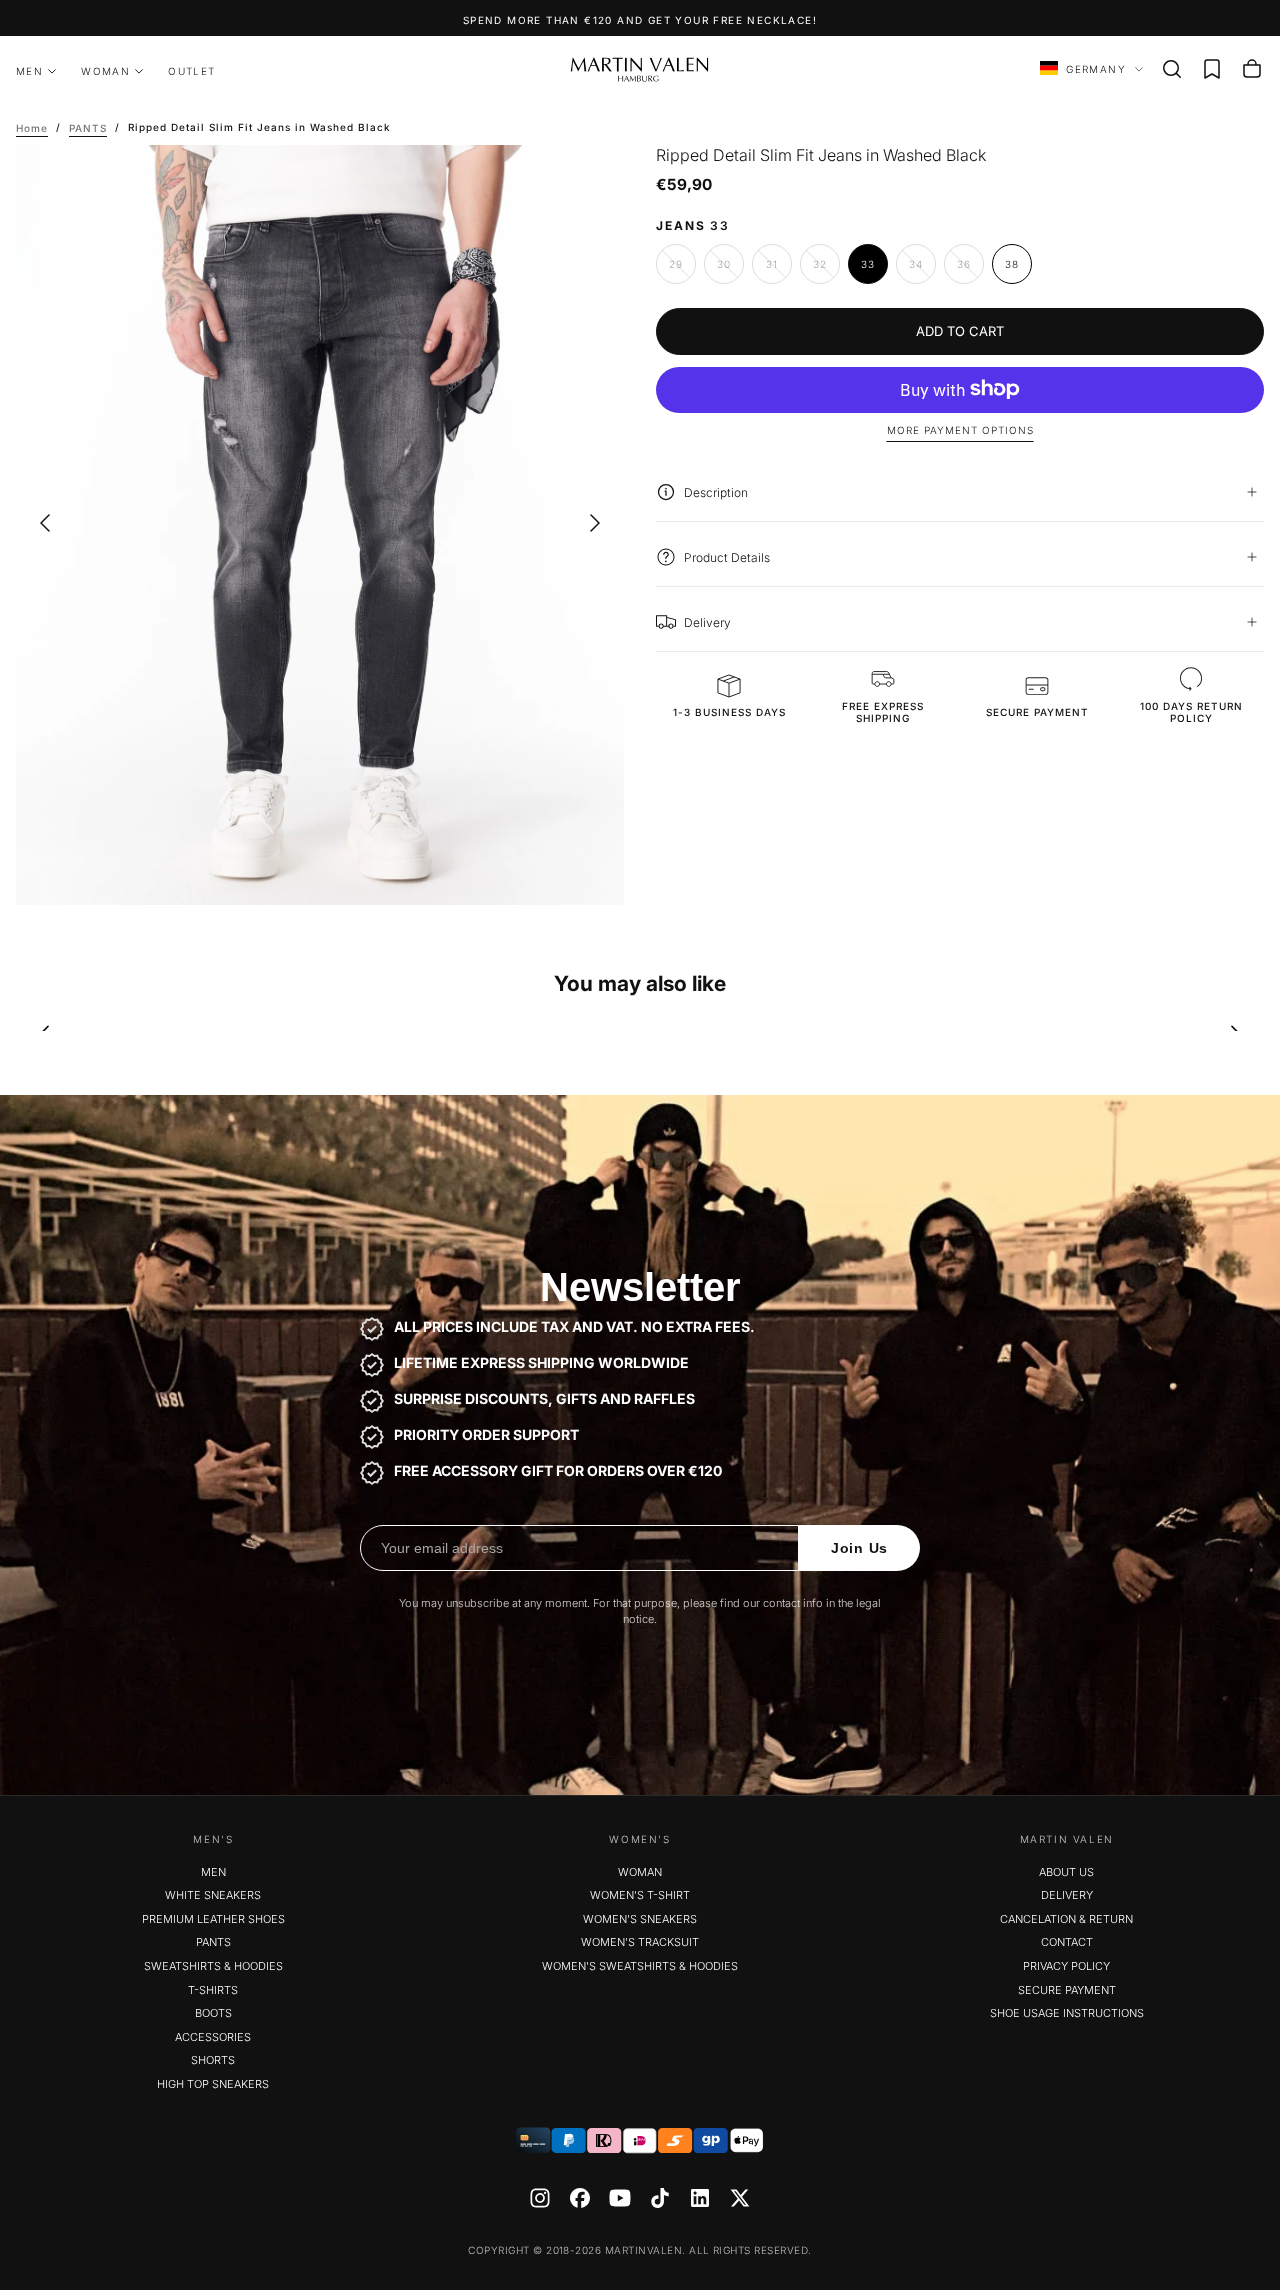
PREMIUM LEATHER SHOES (213, 1919)
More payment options (960, 430)
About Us (1066, 1872)
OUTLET (191, 71)
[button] (1172, 69)
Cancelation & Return (1066, 1919)
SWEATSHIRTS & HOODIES (213, 1966)
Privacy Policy (1066, 1966)
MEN (29, 71)
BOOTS (213, 2013)
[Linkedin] (700, 2198)
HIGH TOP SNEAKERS (213, 2084)
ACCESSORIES (213, 2037)
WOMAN (105, 71)
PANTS (213, 1942)
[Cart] (1252, 69)
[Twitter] (740, 2198)
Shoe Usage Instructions (1067, 2013)
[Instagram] (540, 2198)
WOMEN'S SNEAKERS (640, 1919)
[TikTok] (660, 2198)
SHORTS (213, 2060)
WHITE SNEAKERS (213, 1895)
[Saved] (1212, 69)
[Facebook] (580, 2198)
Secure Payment (1067, 1990)
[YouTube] (620, 2198)
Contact (1067, 1942)
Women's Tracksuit (640, 1942)
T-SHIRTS (213, 1990)
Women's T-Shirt (640, 1895)
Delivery (1067, 1895)
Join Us (859, 1548)
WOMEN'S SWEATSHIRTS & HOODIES (640, 1966)
